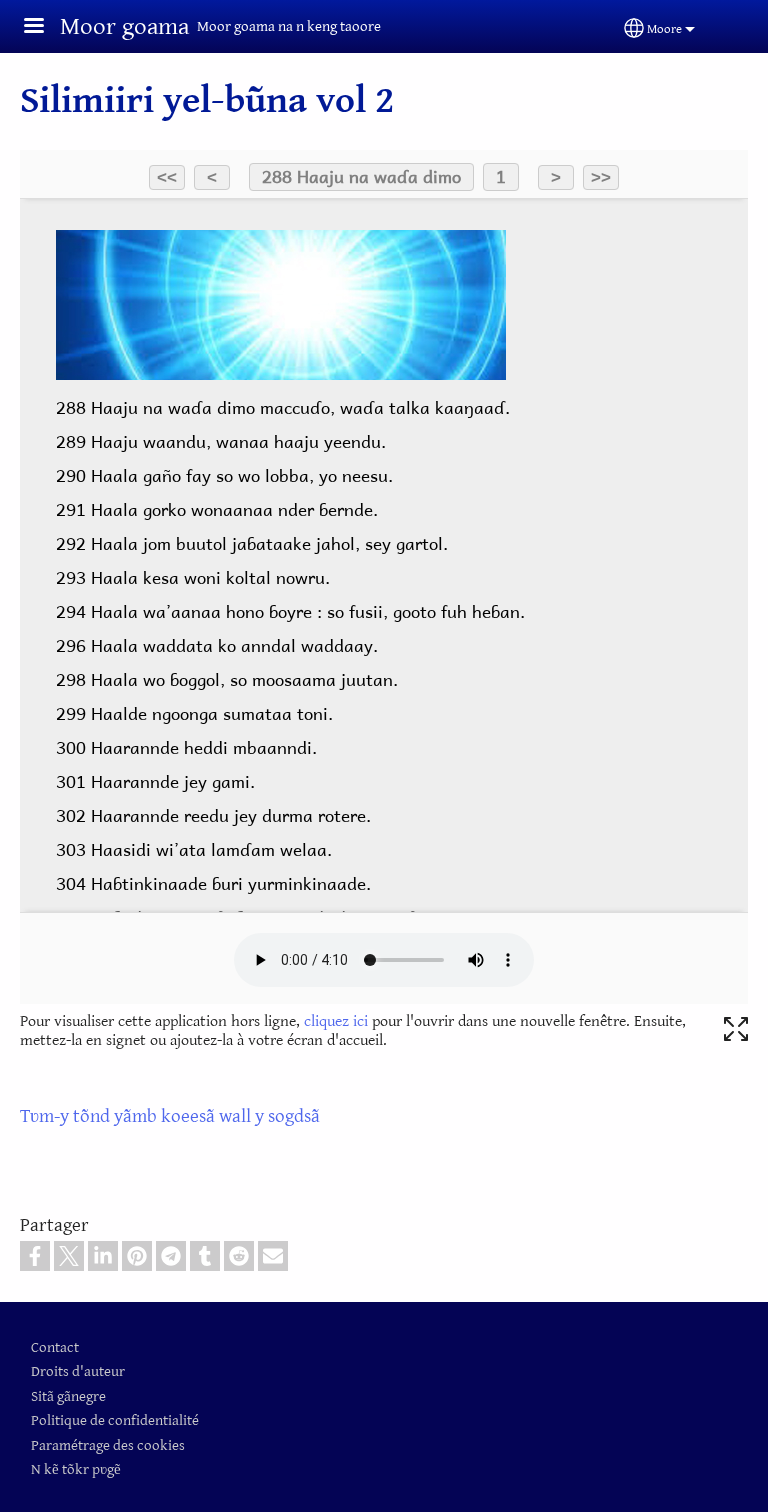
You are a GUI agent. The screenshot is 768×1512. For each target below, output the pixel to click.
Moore (664, 29)
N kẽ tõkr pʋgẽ (76, 1469)
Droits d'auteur (78, 1371)
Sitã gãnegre (68, 1396)
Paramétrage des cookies (108, 1445)
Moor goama (124, 26)
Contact (55, 1347)
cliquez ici (336, 1021)
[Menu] (46, 27)
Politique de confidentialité (115, 1420)
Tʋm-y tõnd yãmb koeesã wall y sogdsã (170, 1116)
